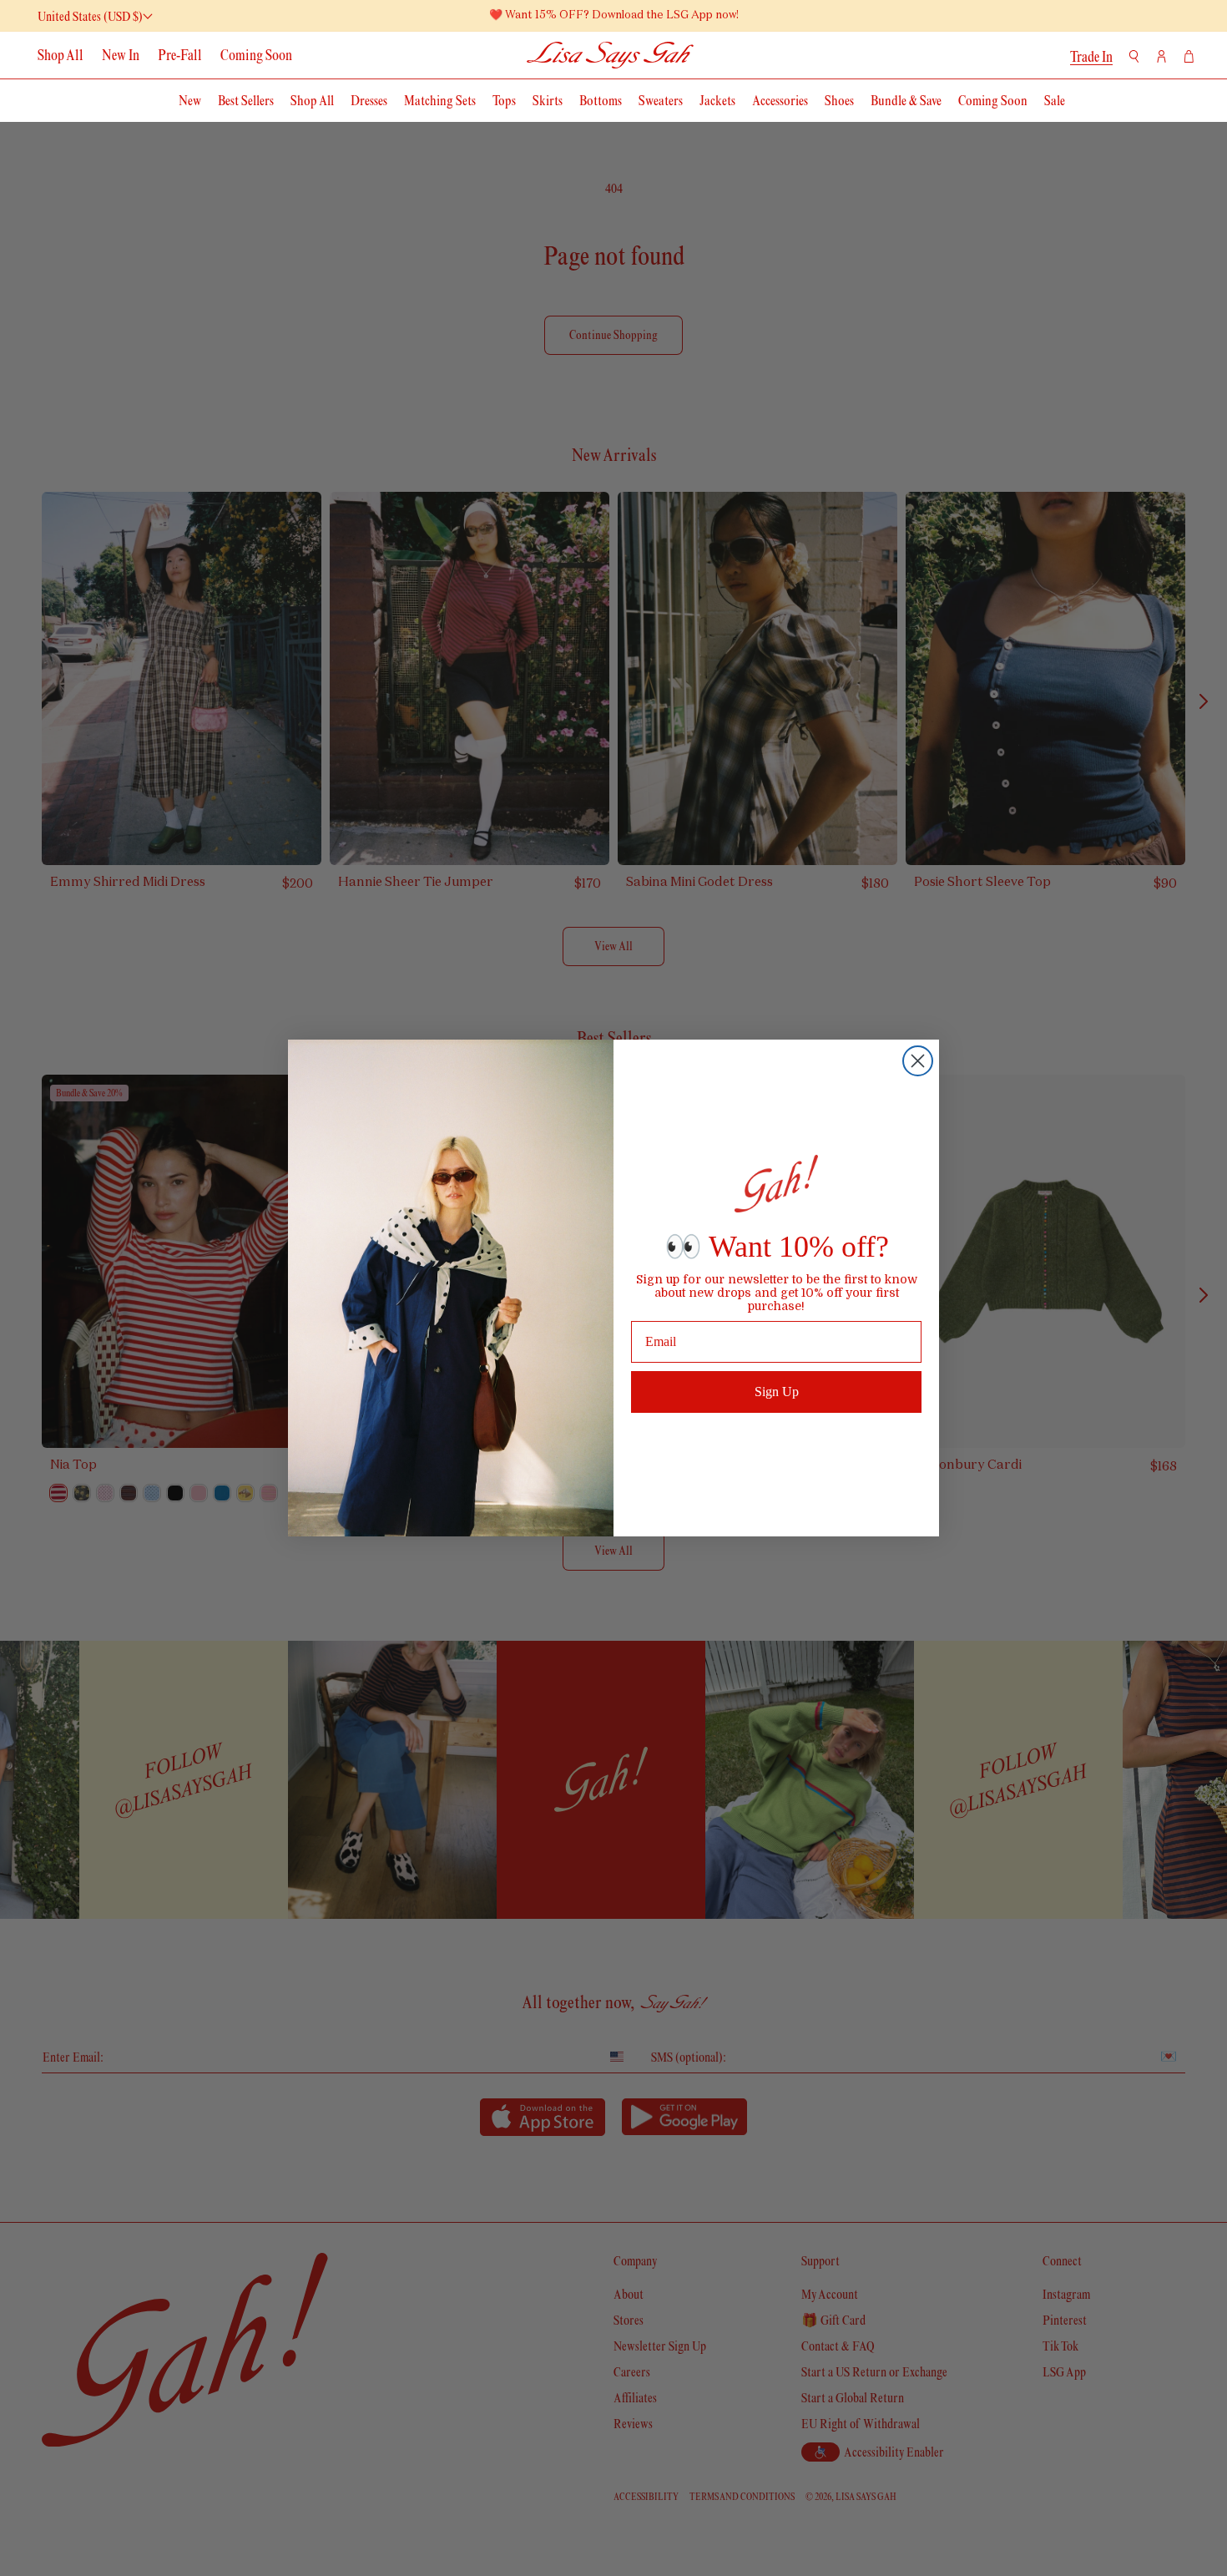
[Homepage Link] (611, 55)
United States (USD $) (90, 16)
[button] (1134, 56)
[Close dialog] (918, 1061)
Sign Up (777, 1392)
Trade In (1091, 57)
